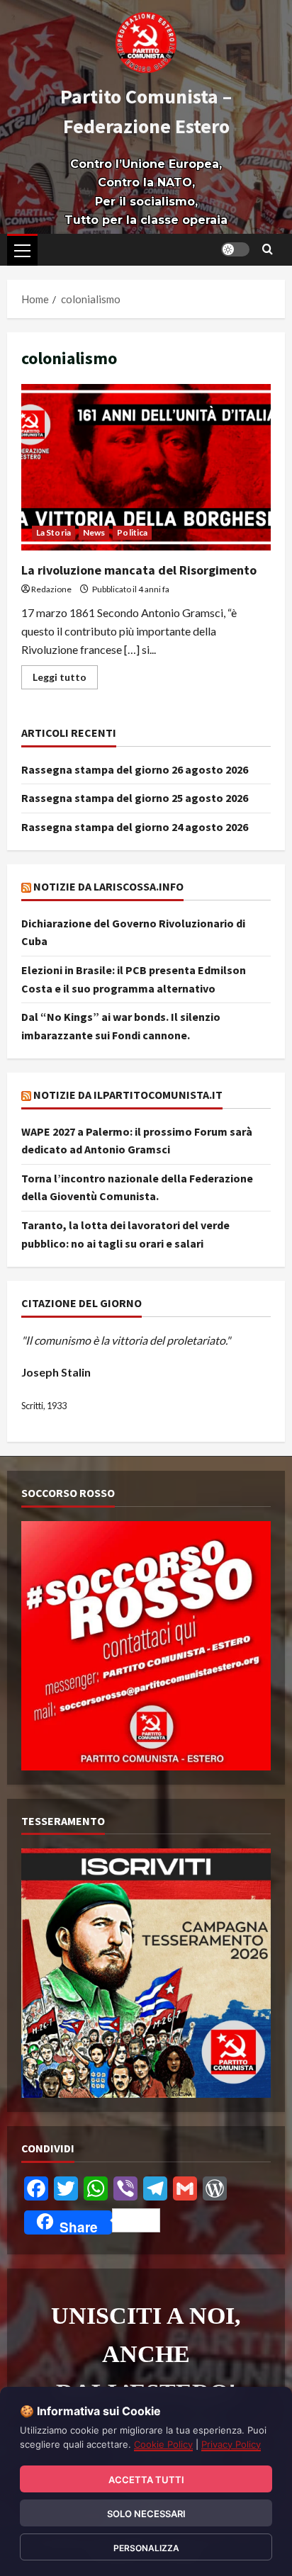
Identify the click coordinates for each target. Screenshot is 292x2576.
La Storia (54, 532)
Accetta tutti (146, 2480)
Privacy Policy (231, 2444)
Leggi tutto (65, 674)
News (94, 532)
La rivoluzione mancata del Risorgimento (146, 467)
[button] (22, 251)
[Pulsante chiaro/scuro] (235, 249)
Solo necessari (146, 2514)
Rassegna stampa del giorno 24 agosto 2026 (135, 827)
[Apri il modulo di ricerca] (268, 249)
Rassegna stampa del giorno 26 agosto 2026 (135, 769)
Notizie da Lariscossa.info (108, 886)
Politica (132, 532)
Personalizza (146, 2548)
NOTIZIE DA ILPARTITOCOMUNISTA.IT (128, 1095)
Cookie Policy (163, 2444)
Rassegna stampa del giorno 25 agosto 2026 (135, 798)
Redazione (51, 589)
